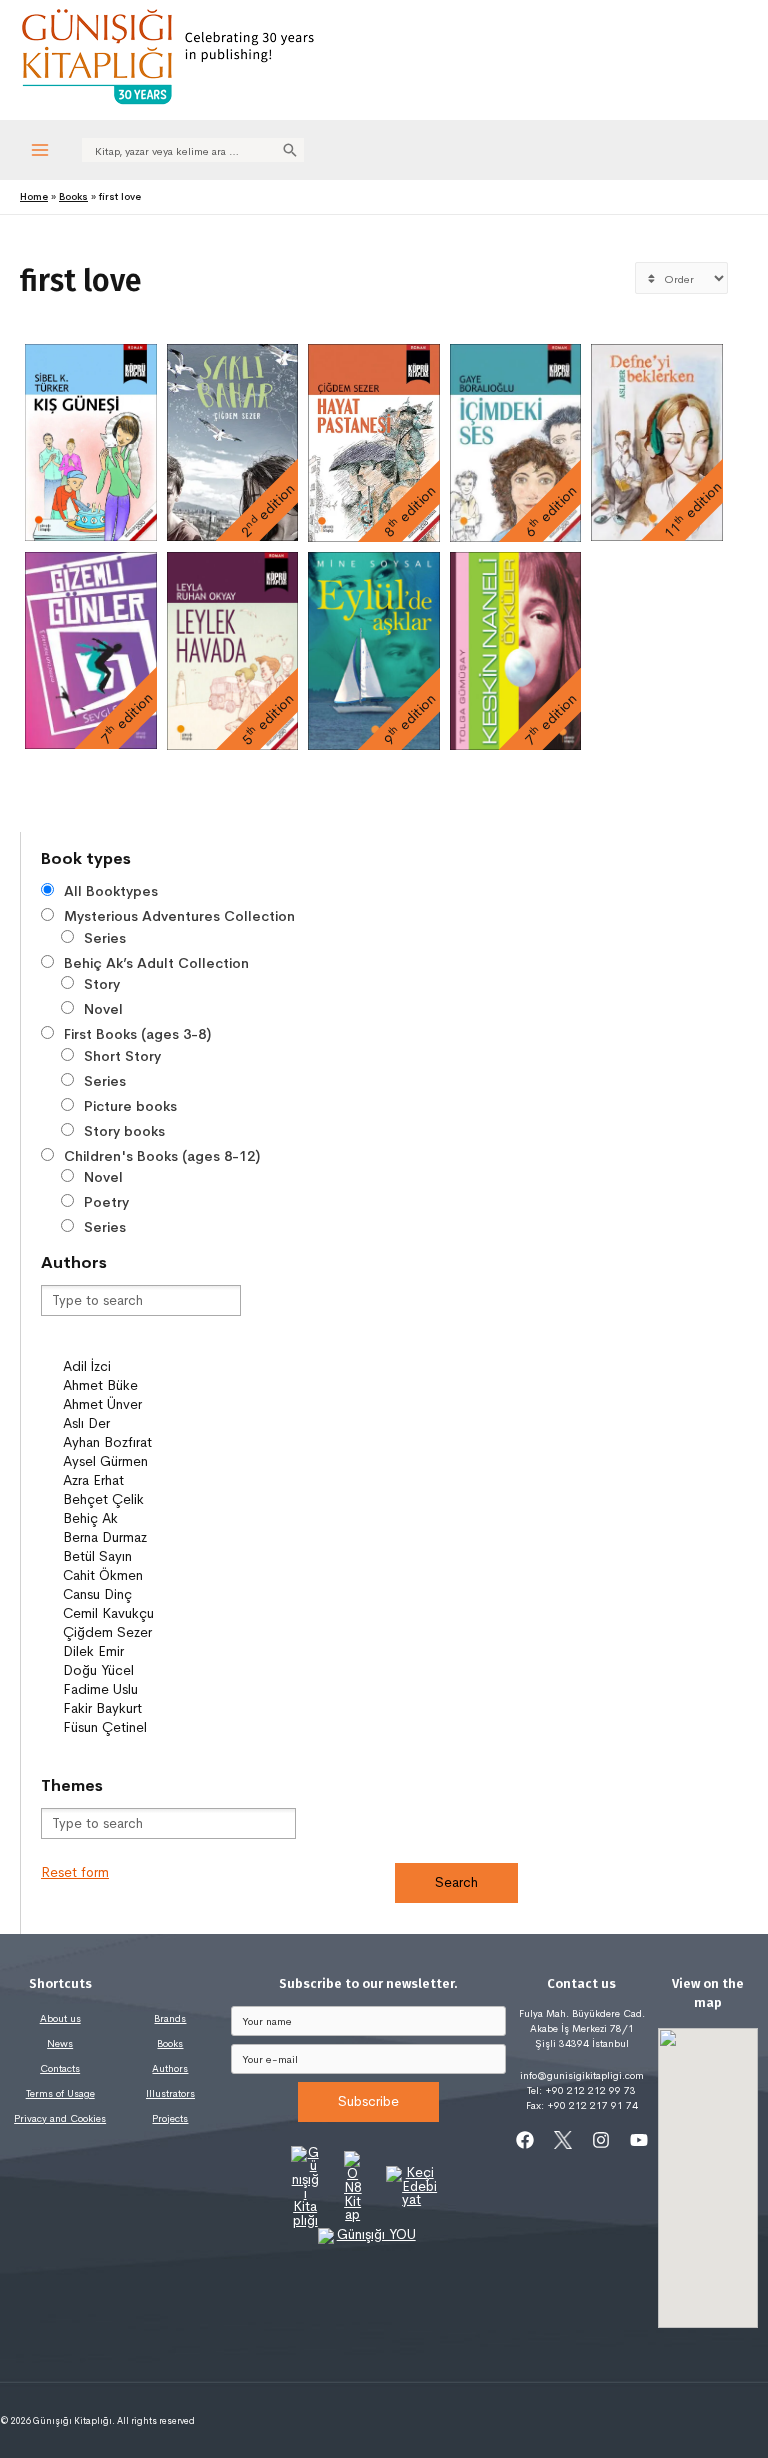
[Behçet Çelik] (151, 1499)
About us (60, 2018)
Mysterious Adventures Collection (179, 916)
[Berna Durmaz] (151, 1537)
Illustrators (170, 2093)
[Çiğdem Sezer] (151, 1632)
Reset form (75, 1872)
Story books (124, 1131)
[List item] (525, 2140)
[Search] (290, 150)
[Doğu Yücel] (151, 1670)
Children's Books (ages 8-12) (162, 1156)
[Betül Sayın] (151, 1556)
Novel (103, 1009)
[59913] (151, 1348)
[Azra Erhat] (151, 1480)
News (60, 2043)
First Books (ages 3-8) (137, 1034)
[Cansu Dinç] (151, 1594)
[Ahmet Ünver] (151, 1404)
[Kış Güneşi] (91, 442)
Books (170, 2043)
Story (102, 984)
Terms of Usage (60, 2093)
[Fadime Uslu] (151, 1689)
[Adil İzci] (151, 1366)
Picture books (130, 1106)
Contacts (60, 2068)
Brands (170, 2018)
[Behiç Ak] (151, 1518)
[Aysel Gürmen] (151, 1461)
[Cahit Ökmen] (151, 1575)
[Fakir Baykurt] (151, 1708)
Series (105, 938)
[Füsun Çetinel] (151, 1727)
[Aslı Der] (151, 1423)
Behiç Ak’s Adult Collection (156, 963)
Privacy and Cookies (60, 2118)
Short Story (122, 1056)
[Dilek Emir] (151, 1651)
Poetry (106, 1202)
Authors (170, 2068)
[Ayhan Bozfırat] (151, 1442)
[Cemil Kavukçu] (151, 1613)
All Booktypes (111, 891)
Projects (170, 2118)
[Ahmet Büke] (151, 1385)
